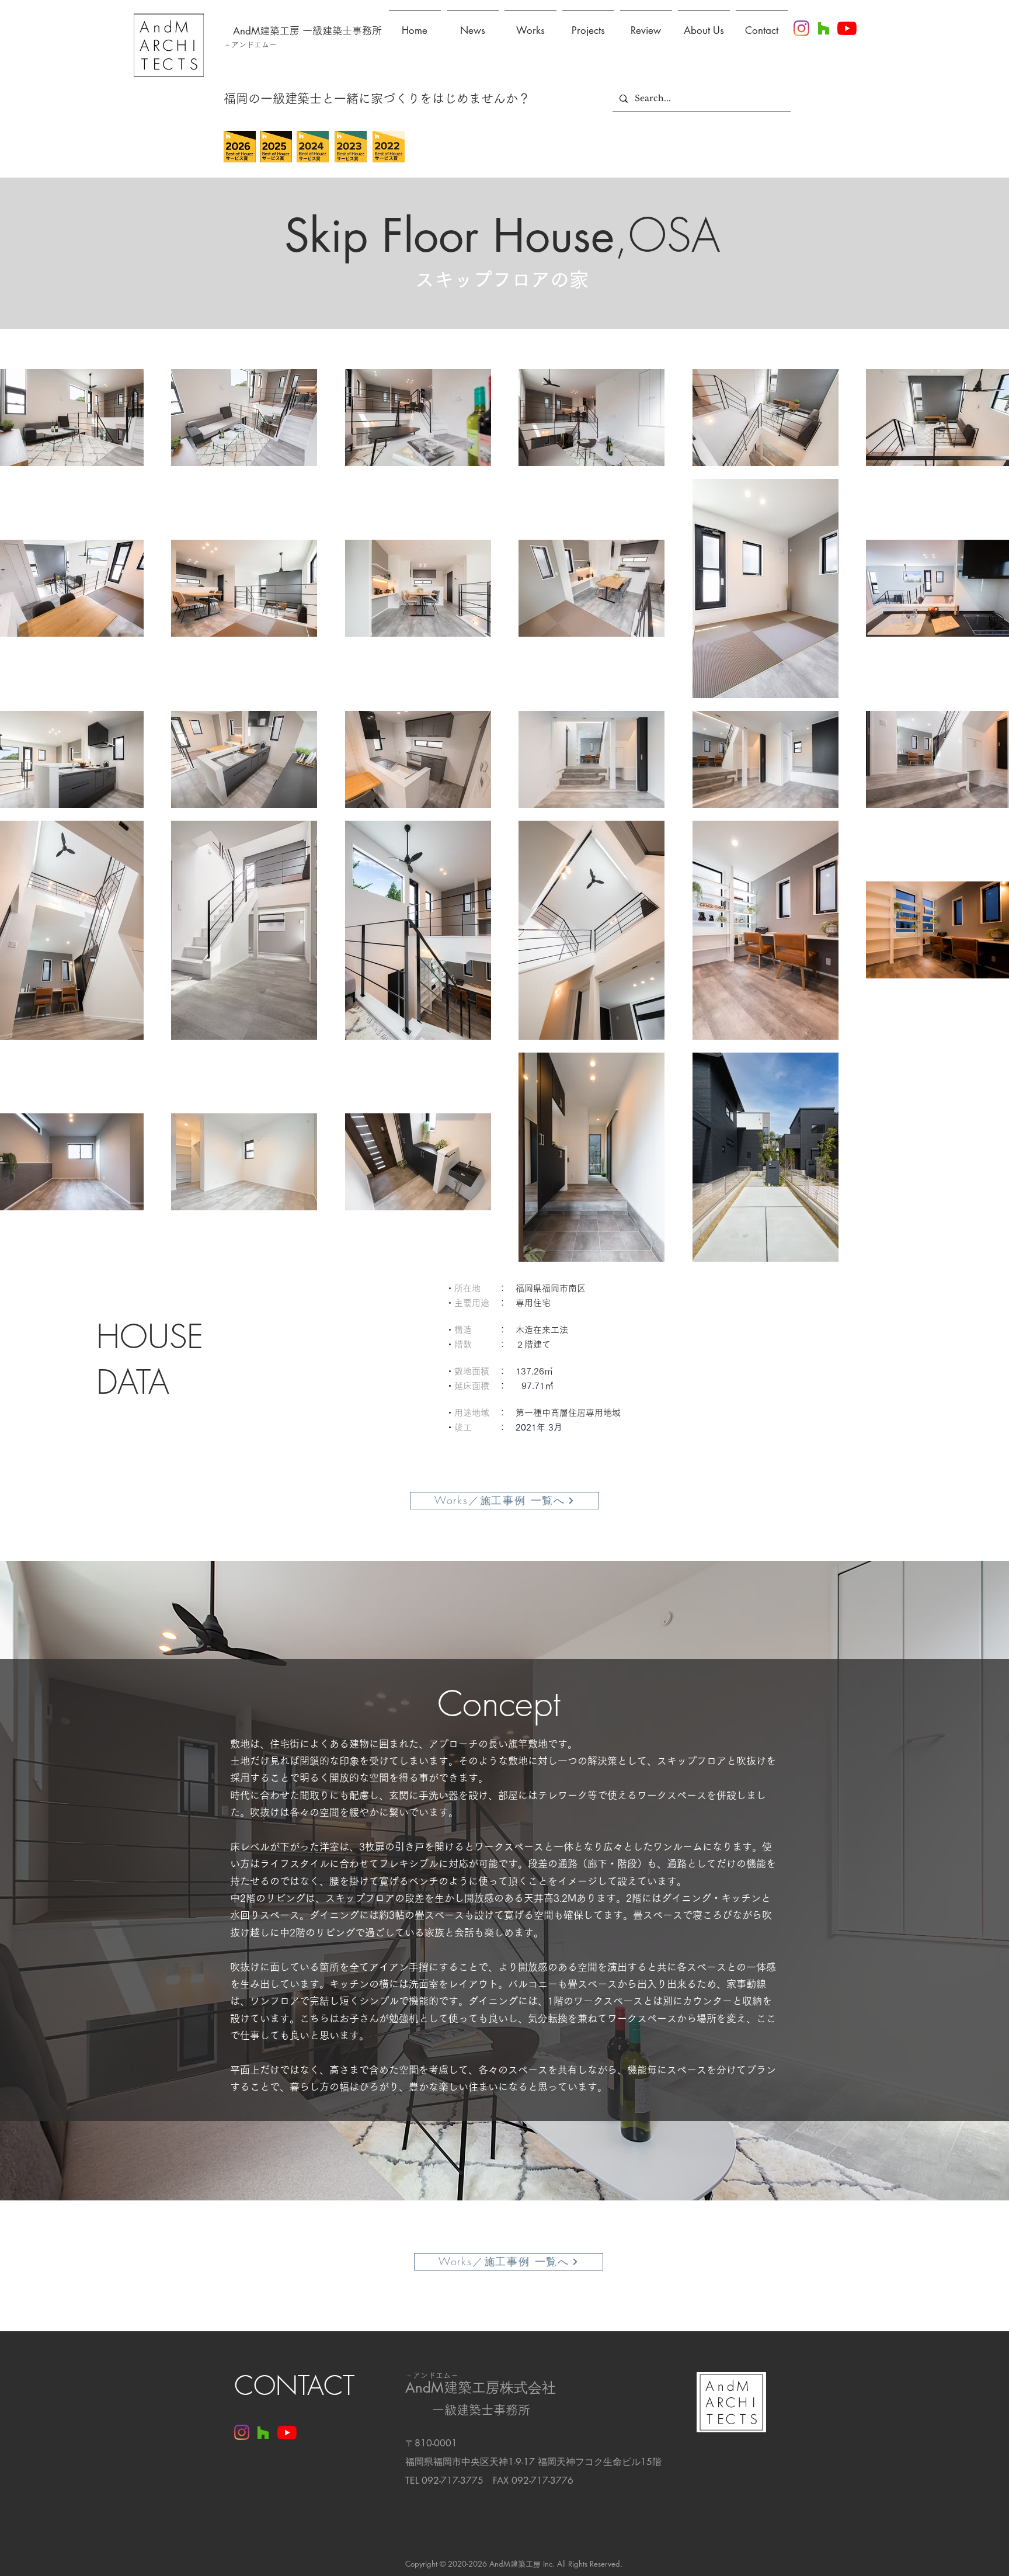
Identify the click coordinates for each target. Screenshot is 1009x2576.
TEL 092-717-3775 (444, 2480)
